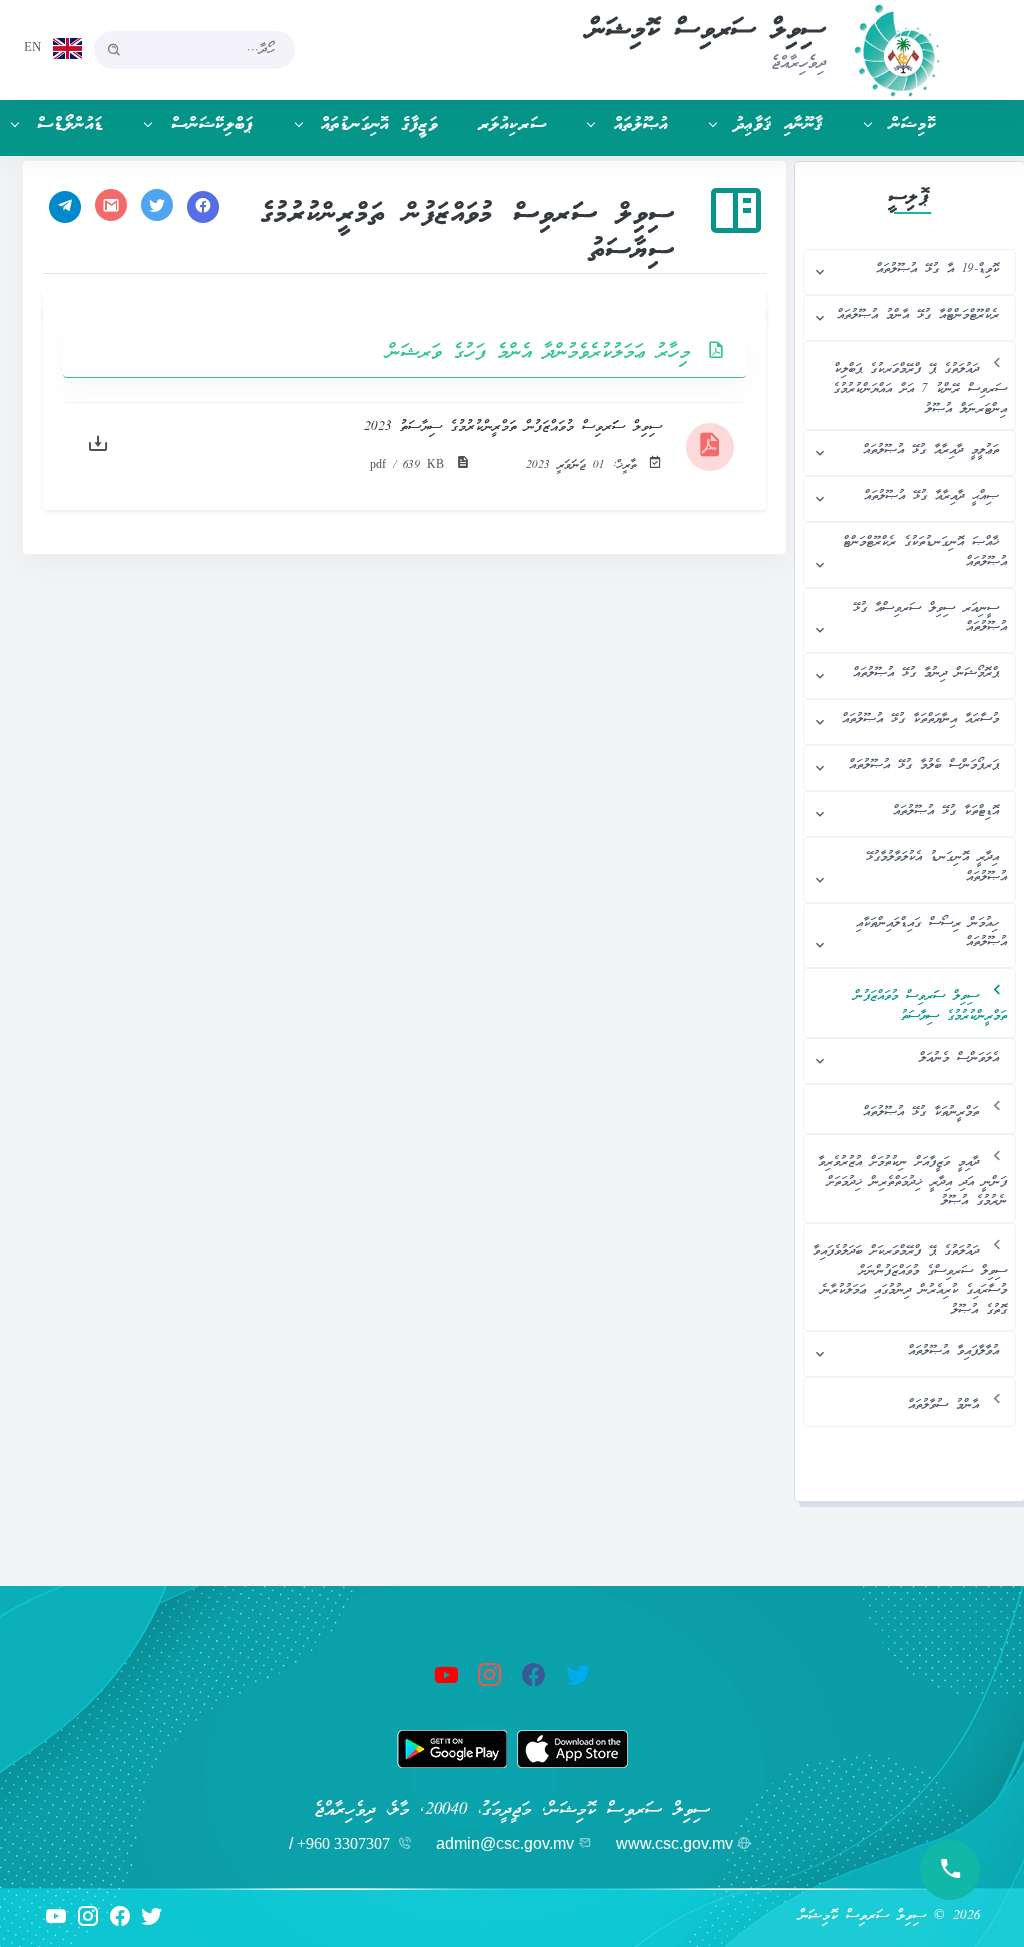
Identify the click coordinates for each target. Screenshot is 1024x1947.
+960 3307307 (343, 1843)
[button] (890, 125)
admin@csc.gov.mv (505, 1843)
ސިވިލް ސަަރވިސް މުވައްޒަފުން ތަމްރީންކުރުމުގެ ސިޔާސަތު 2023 (513, 427)
